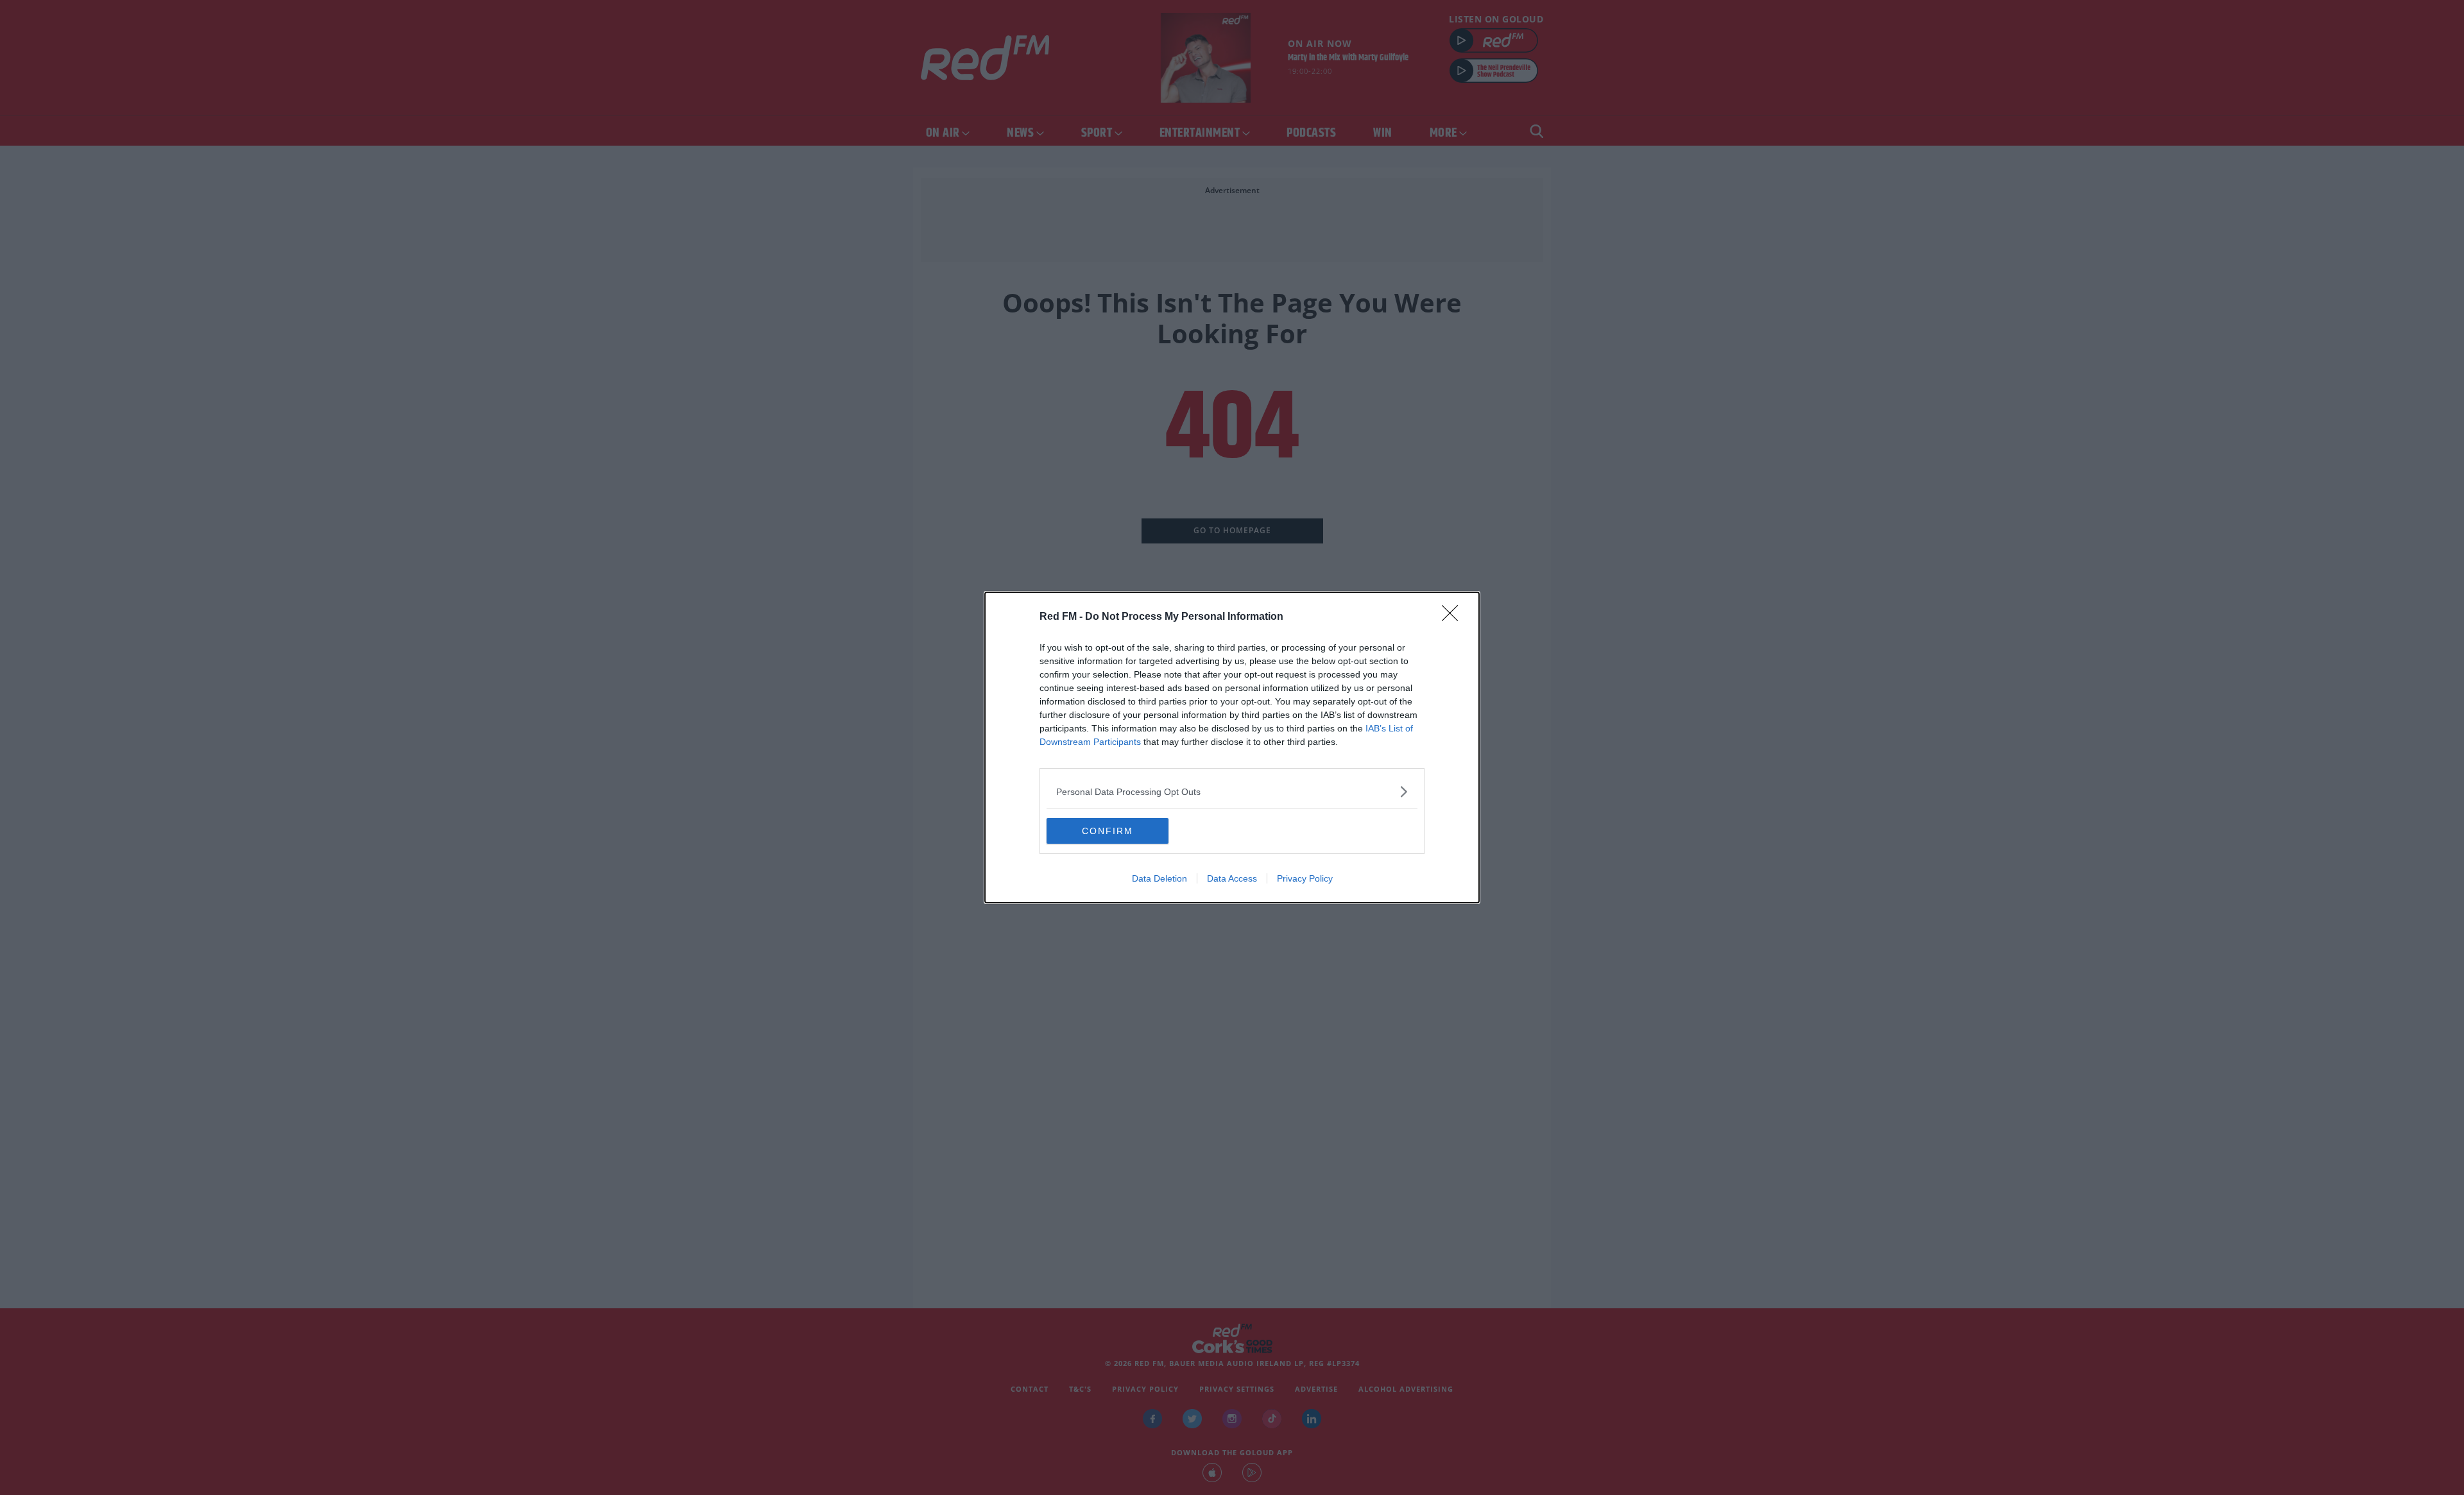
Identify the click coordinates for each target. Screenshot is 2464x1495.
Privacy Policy (1305, 878)
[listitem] (1232, 791)
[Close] (1454, 617)
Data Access (1232, 878)
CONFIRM (1108, 831)
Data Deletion (1159, 878)
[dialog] (1232, 747)
